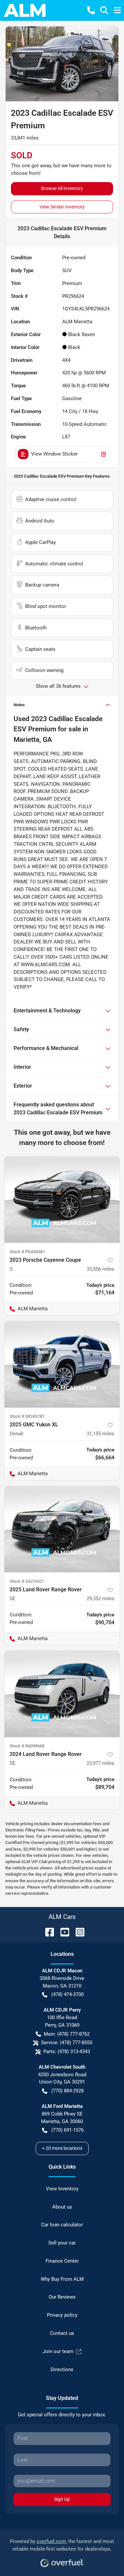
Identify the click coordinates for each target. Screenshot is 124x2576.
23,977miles (101, 1763)
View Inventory (62, 2189)
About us (62, 2207)
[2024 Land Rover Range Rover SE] (62, 1694)
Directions (62, 2369)
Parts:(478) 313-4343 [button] (67, 2051)
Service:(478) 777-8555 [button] (67, 2043)
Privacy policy (62, 2315)
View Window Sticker (54, 454)
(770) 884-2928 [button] (67, 2091)
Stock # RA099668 (27, 1746)
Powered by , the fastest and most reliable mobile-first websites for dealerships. (62, 2545)
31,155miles (101, 1434)
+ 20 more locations (62, 2148)
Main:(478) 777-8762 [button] (67, 2034)
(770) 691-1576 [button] (67, 2130)
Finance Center (62, 2261)
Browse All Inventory (62, 188)
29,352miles (101, 1599)
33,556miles (101, 1269)
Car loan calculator (62, 2225)
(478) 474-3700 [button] (67, 1994)
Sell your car (62, 2243)
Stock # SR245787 (27, 1416)
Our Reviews (62, 2297)
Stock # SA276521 (27, 1581)
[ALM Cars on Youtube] (62, 1932)
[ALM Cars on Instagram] (77, 1932)
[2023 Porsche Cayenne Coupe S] (62, 1200)
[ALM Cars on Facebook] (47, 1932)
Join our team (58, 2351)
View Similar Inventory (62, 207)
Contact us (62, 2333)
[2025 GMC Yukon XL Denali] (62, 1364)
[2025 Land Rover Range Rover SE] (62, 1529)
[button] (91, 10)
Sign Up (62, 2499)
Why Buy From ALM (62, 2279)
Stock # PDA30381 (27, 1252)
